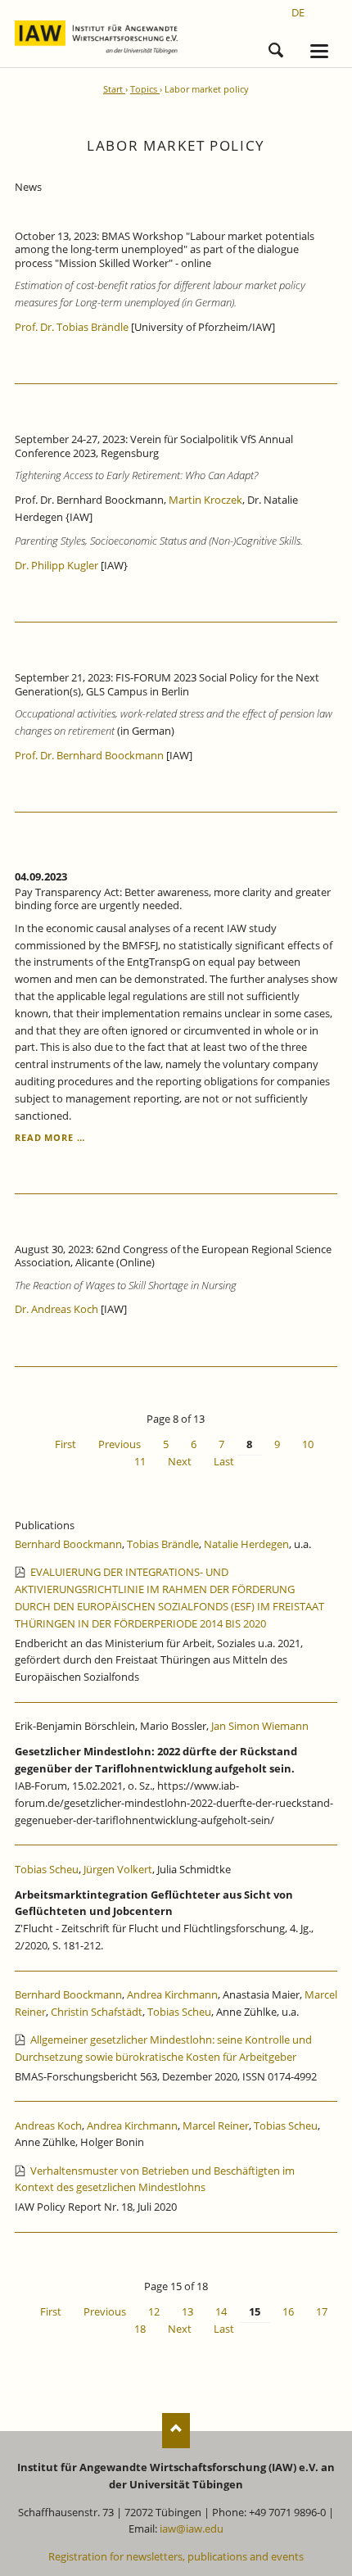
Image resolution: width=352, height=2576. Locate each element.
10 (308, 1444)
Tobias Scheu (47, 1869)
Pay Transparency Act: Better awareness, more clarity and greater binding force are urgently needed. (173, 899)
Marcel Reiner (216, 2126)
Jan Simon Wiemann (260, 1726)
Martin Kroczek (205, 500)
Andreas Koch (48, 2126)
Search (276, 48)
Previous (120, 1444)
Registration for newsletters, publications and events (176, 2556)
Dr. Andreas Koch (56, 1309)
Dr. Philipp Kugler (56, 565)
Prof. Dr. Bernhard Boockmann (89, 755)
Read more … (50, 1137)
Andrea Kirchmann (172, 1994)
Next (180, 1461)
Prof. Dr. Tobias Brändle (73, 327)
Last (224, 1461)
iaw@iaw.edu (192, 2528)
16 (288, 2311)
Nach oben (176, 2431)
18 (140, 2329)
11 (140, 1461)
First (65, 1444)
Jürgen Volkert (118, 1869)
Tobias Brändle (163, 1544)
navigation (319, 51)
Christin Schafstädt (97, 2012)
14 (221, 2311)
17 (322, 2311)
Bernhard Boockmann (68, 1544)
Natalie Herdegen (246, 1544)
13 (187, 2311)
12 (154, 2311)
